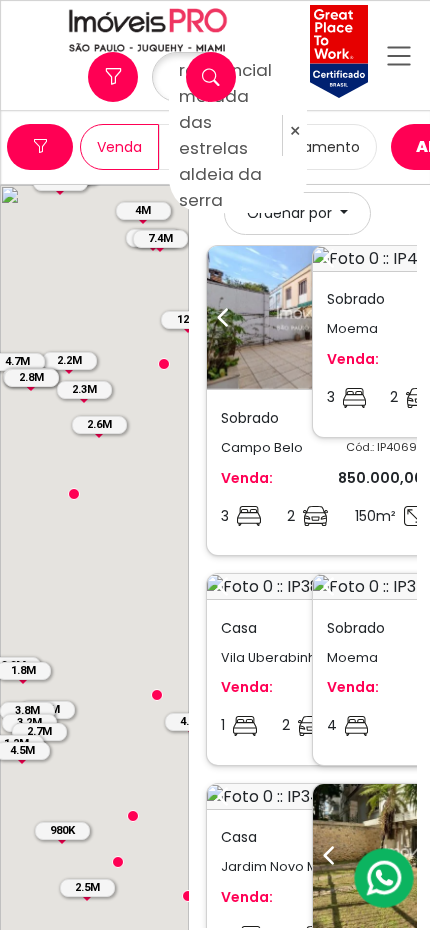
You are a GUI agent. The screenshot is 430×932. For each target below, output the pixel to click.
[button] (118, 862)
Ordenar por (291, 213)
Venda (119, 147)
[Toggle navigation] (399, 55)
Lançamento (315, 147)
